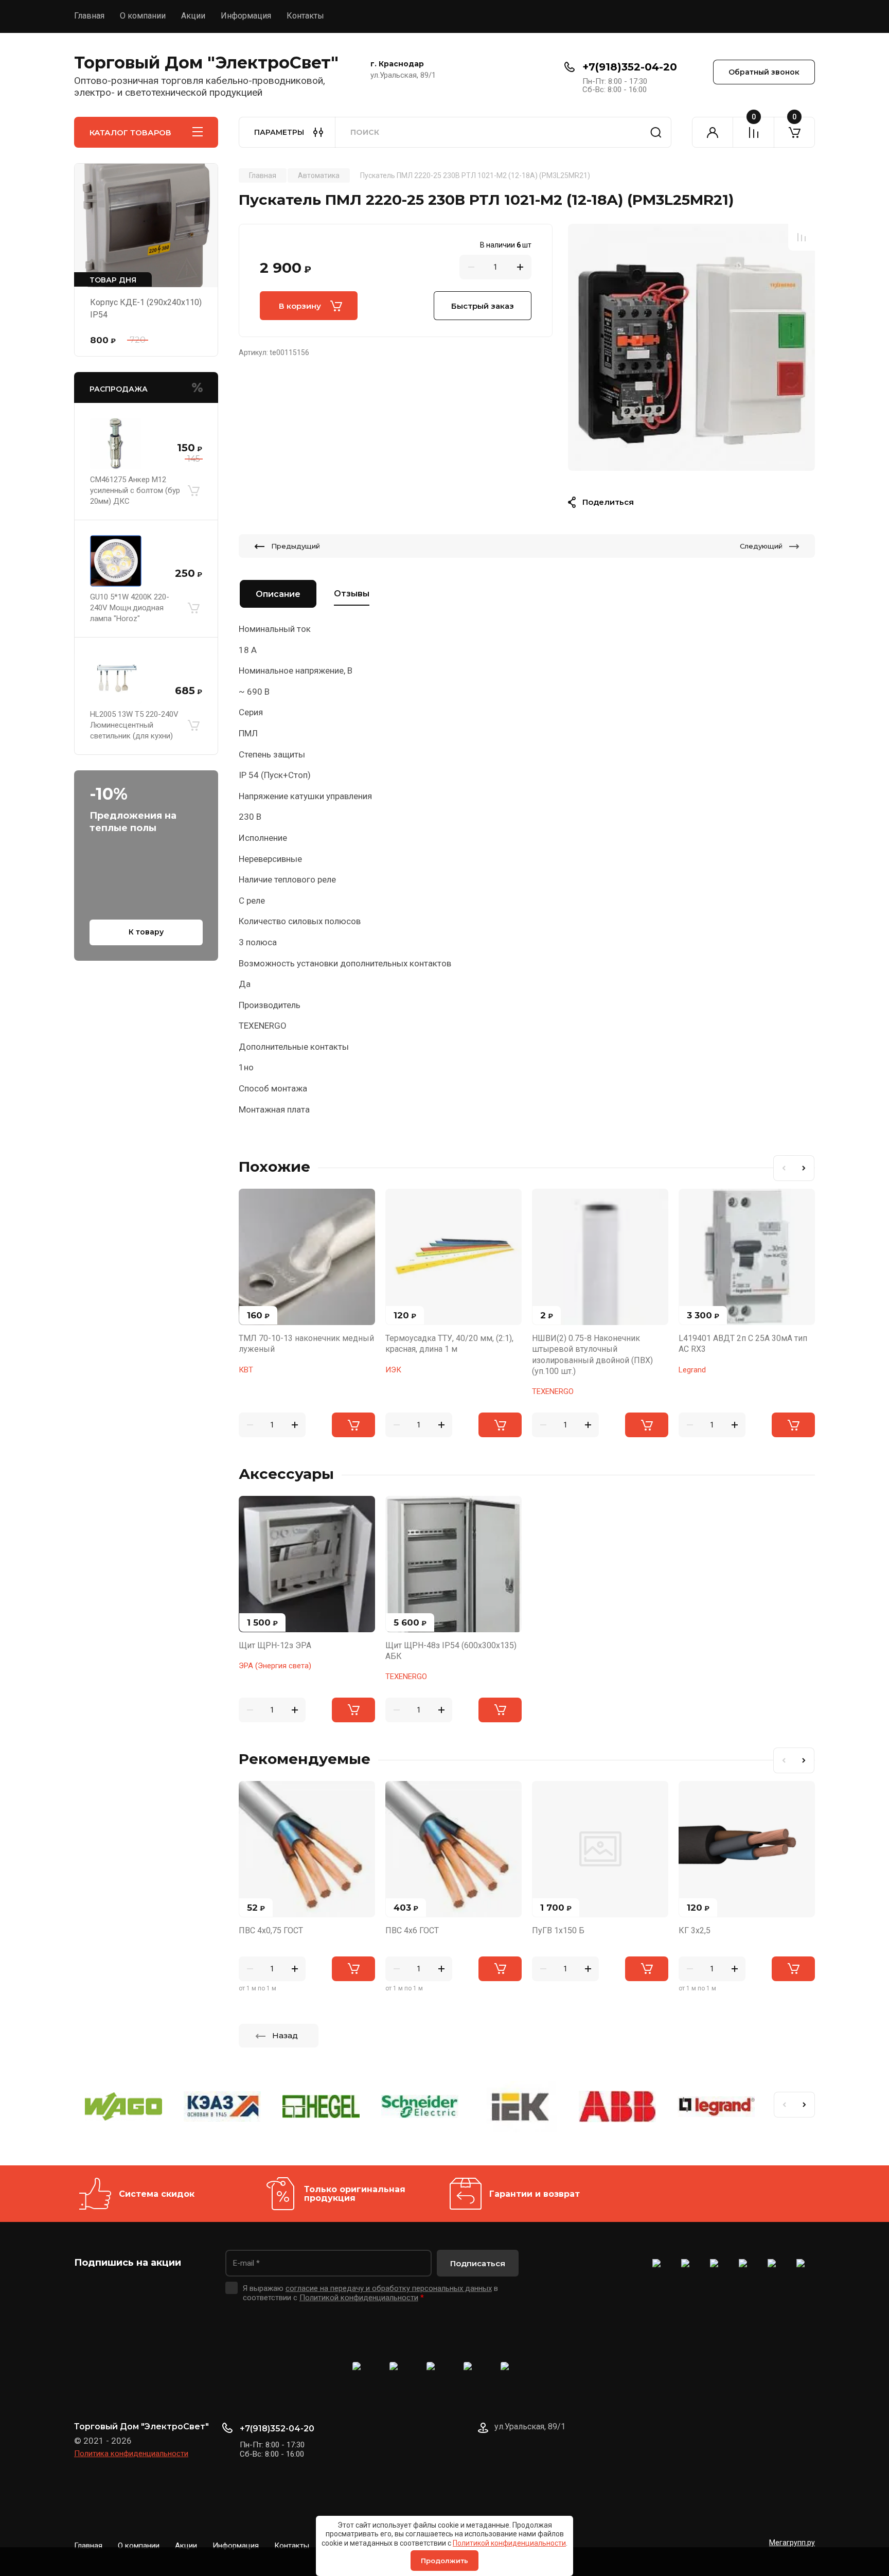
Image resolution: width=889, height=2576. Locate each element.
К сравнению (802, 237)
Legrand (692, 1370)
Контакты (305, 16)
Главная (89, 16)
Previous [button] (784, 1168)
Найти (656, 132)
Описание (278, 594)
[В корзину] (193, 491)
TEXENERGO (553, 1391)
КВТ (246, 1370)
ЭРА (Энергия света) (275, 1666)
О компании (143, 16)
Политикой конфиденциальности (509, 2543)
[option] (691, 347)
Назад (285, 2035)
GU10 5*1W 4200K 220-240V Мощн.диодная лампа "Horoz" (130, 608)
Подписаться (478, 2263)
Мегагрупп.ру (792, 2543)
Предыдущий (296, 546)
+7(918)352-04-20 (630, 67)
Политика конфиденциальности (131, 2454)
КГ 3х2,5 (695, 1930)
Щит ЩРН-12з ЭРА (275, 1645)
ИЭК (393, 1370)
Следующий (761, 546)
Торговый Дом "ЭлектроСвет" (206, 63)
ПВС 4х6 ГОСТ (412, 1930)
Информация (246, 16)
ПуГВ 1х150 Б (558, 1930)
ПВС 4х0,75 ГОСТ (271, 1930)
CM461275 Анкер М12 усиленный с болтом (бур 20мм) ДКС (135, 490)
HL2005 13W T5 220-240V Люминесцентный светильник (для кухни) (134, 725)
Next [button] (804, 1168)
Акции (193, 16)
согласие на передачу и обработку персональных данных (389, 2288)
